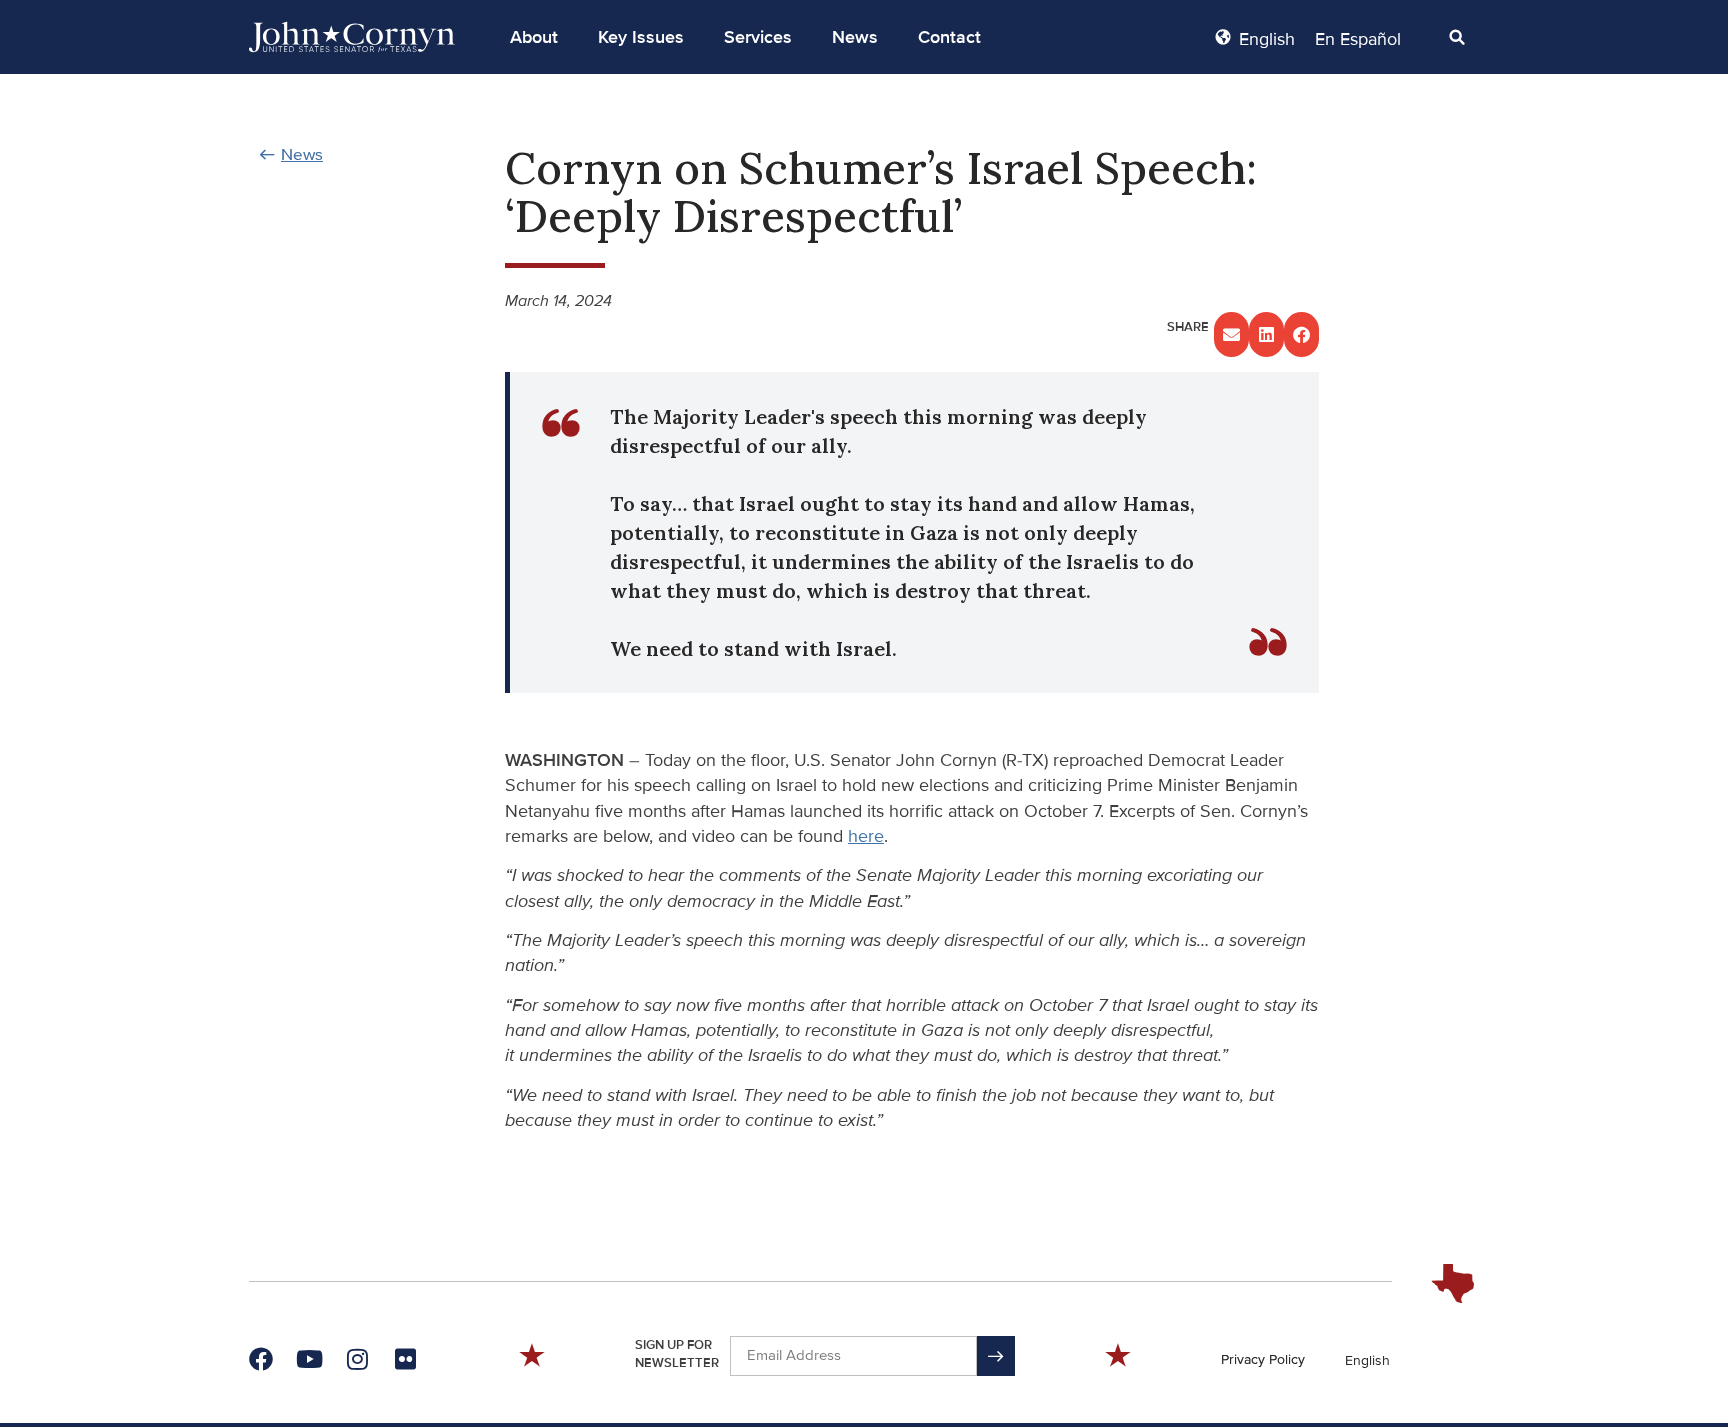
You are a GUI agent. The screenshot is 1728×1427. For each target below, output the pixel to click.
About (534, 37)
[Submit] (996, 1356)
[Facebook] (261, 1359)
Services (758, 37)
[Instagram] (357, 1359)
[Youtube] (309, 1359)
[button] (534, 37)
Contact (949, 37)
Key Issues (641, 37)
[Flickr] (405, 1359)
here (866, 836)
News (855, 37)
